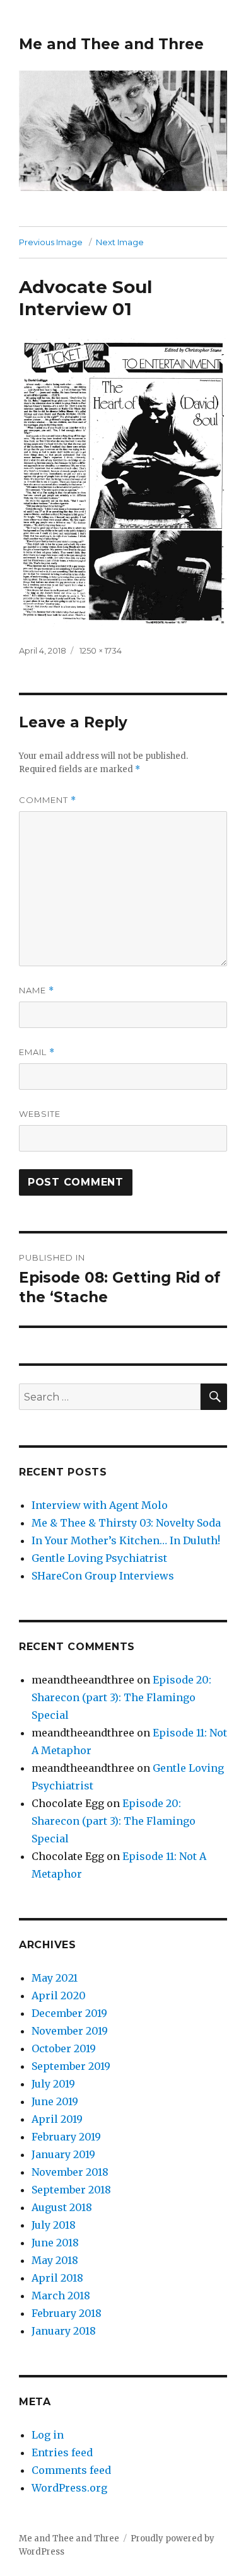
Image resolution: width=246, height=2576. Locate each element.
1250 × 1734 (101, 650)
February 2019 (66, 2137)
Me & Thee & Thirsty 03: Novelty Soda (126, 1523)
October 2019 (64, 2048)
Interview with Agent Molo (100, 1505)
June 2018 (55, 2243)
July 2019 (53, 2084)
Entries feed (62, 2452)
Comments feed (71, 2470)
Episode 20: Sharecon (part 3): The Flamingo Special (121, 1697)
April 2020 (59, 1996)
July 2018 (54, 2225)
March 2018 (61, 2296)
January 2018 (64, 2331)
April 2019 (57, 2119)
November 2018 (70, 2172)
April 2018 (57, 2278)
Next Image (120, 242)
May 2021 (55, 1978)
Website (40, 1114)
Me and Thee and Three (111, 44)
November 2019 (70, 2031)
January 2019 (63, 2154)
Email (37, 1052)
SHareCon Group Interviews (103, 1576)
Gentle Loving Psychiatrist (99, 1558)
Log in (48, 2435)
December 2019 (69, 2013)
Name (37, 991)
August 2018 (62, 2207)
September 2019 (71, 2066)
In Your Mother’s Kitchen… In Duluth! (126, 1540)
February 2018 (67, 2313)
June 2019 (55, 2101)
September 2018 (71, 2190)
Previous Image (51, 242)
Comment (48, 800)
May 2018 (55, 2260)
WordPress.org (69, 2488)
